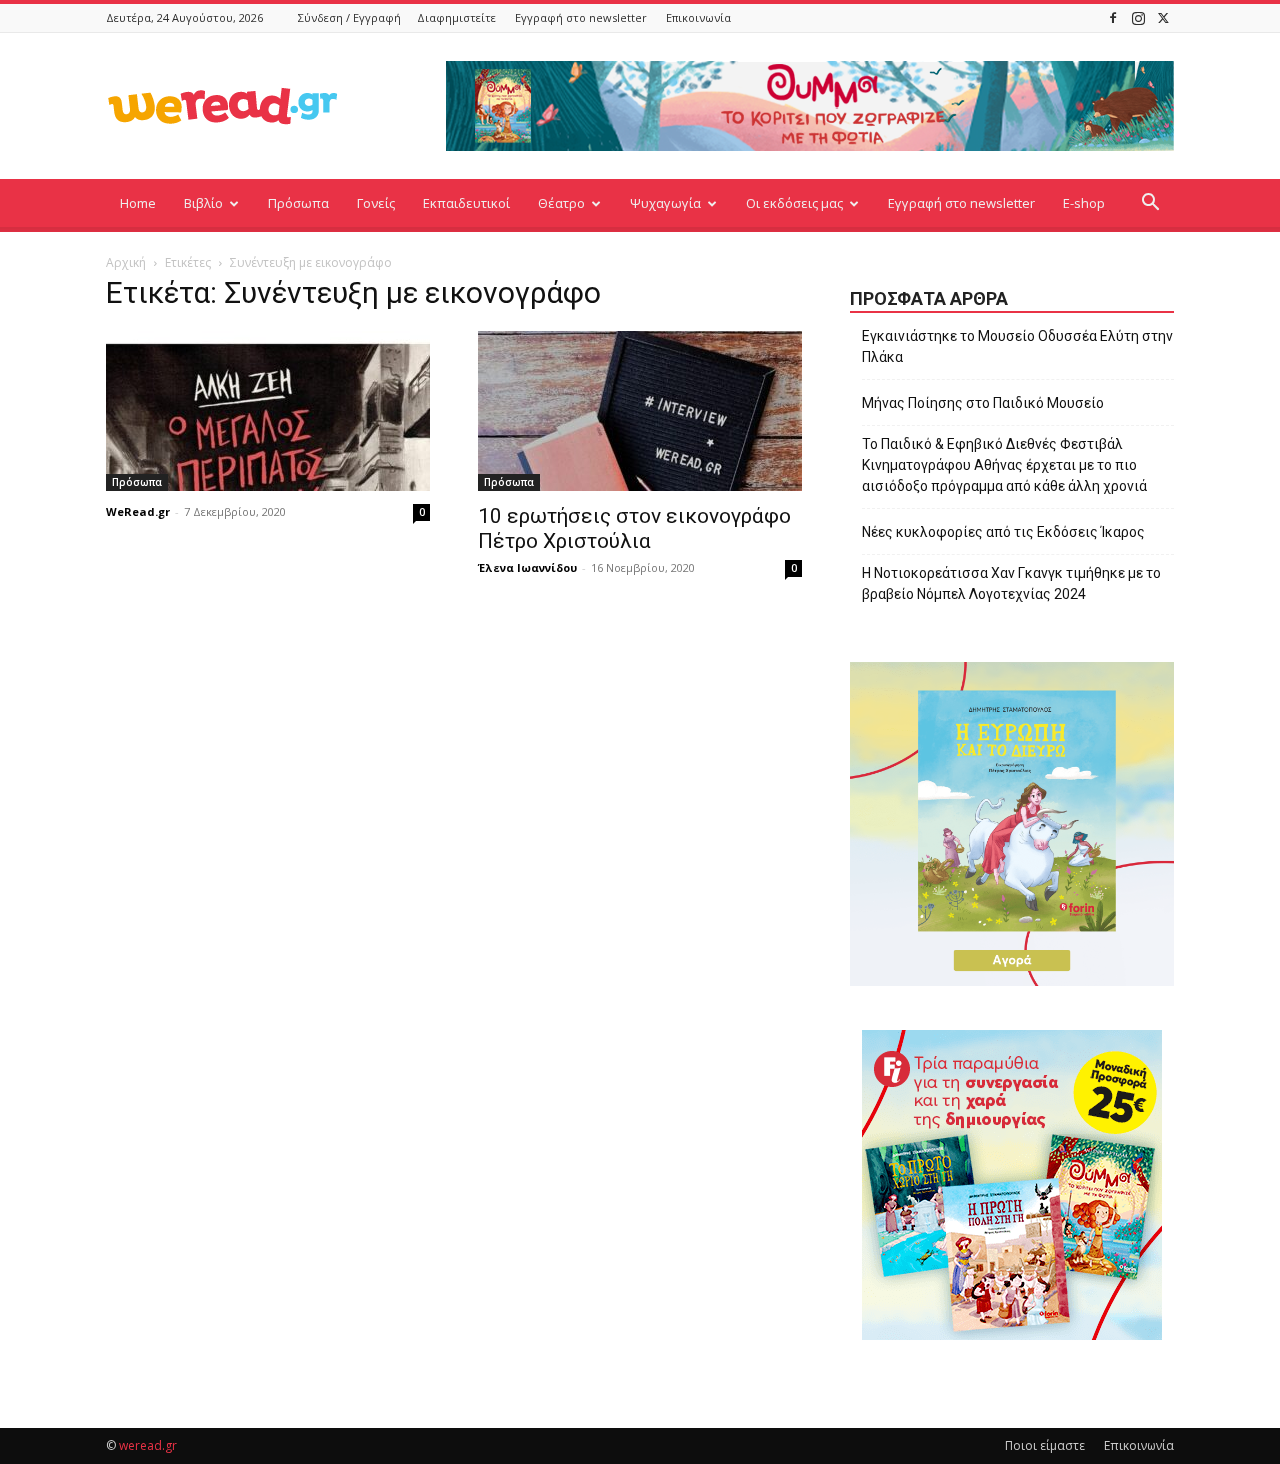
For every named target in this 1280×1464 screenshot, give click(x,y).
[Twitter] (1163, 17)
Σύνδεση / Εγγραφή (349, 17)
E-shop (1084, 203)
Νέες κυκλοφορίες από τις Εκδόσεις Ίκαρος (1003, 532)
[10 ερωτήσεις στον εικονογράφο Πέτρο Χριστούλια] (640, 411)
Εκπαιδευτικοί (466, 203)
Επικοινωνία (698, 17)
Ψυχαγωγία (665, 203)
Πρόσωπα (298, 203)
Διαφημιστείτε (456, 17)
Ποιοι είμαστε (1045, 1445)
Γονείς (376, 203)
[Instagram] (1138, 17)
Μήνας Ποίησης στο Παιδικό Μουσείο (983, 403)
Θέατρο (561, 203)
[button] (1150, 204)
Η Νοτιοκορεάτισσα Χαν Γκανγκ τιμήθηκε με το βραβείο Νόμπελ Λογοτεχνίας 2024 (1011, 583)
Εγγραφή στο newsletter (581, 17)
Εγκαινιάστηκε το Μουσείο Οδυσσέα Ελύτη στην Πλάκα (1017, 346)
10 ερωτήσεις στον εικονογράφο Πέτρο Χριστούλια (634, 528)
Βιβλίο (203, 203)
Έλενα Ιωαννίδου (527, 567)
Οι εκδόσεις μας (794, 203)
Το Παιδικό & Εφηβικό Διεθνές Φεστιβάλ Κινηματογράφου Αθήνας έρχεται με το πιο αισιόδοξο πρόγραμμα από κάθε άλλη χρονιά (1004, 465)
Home (138, 203)
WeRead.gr (138, 511)
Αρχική (126, 262)
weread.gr (148, 1445)
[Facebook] (1113, 17)
